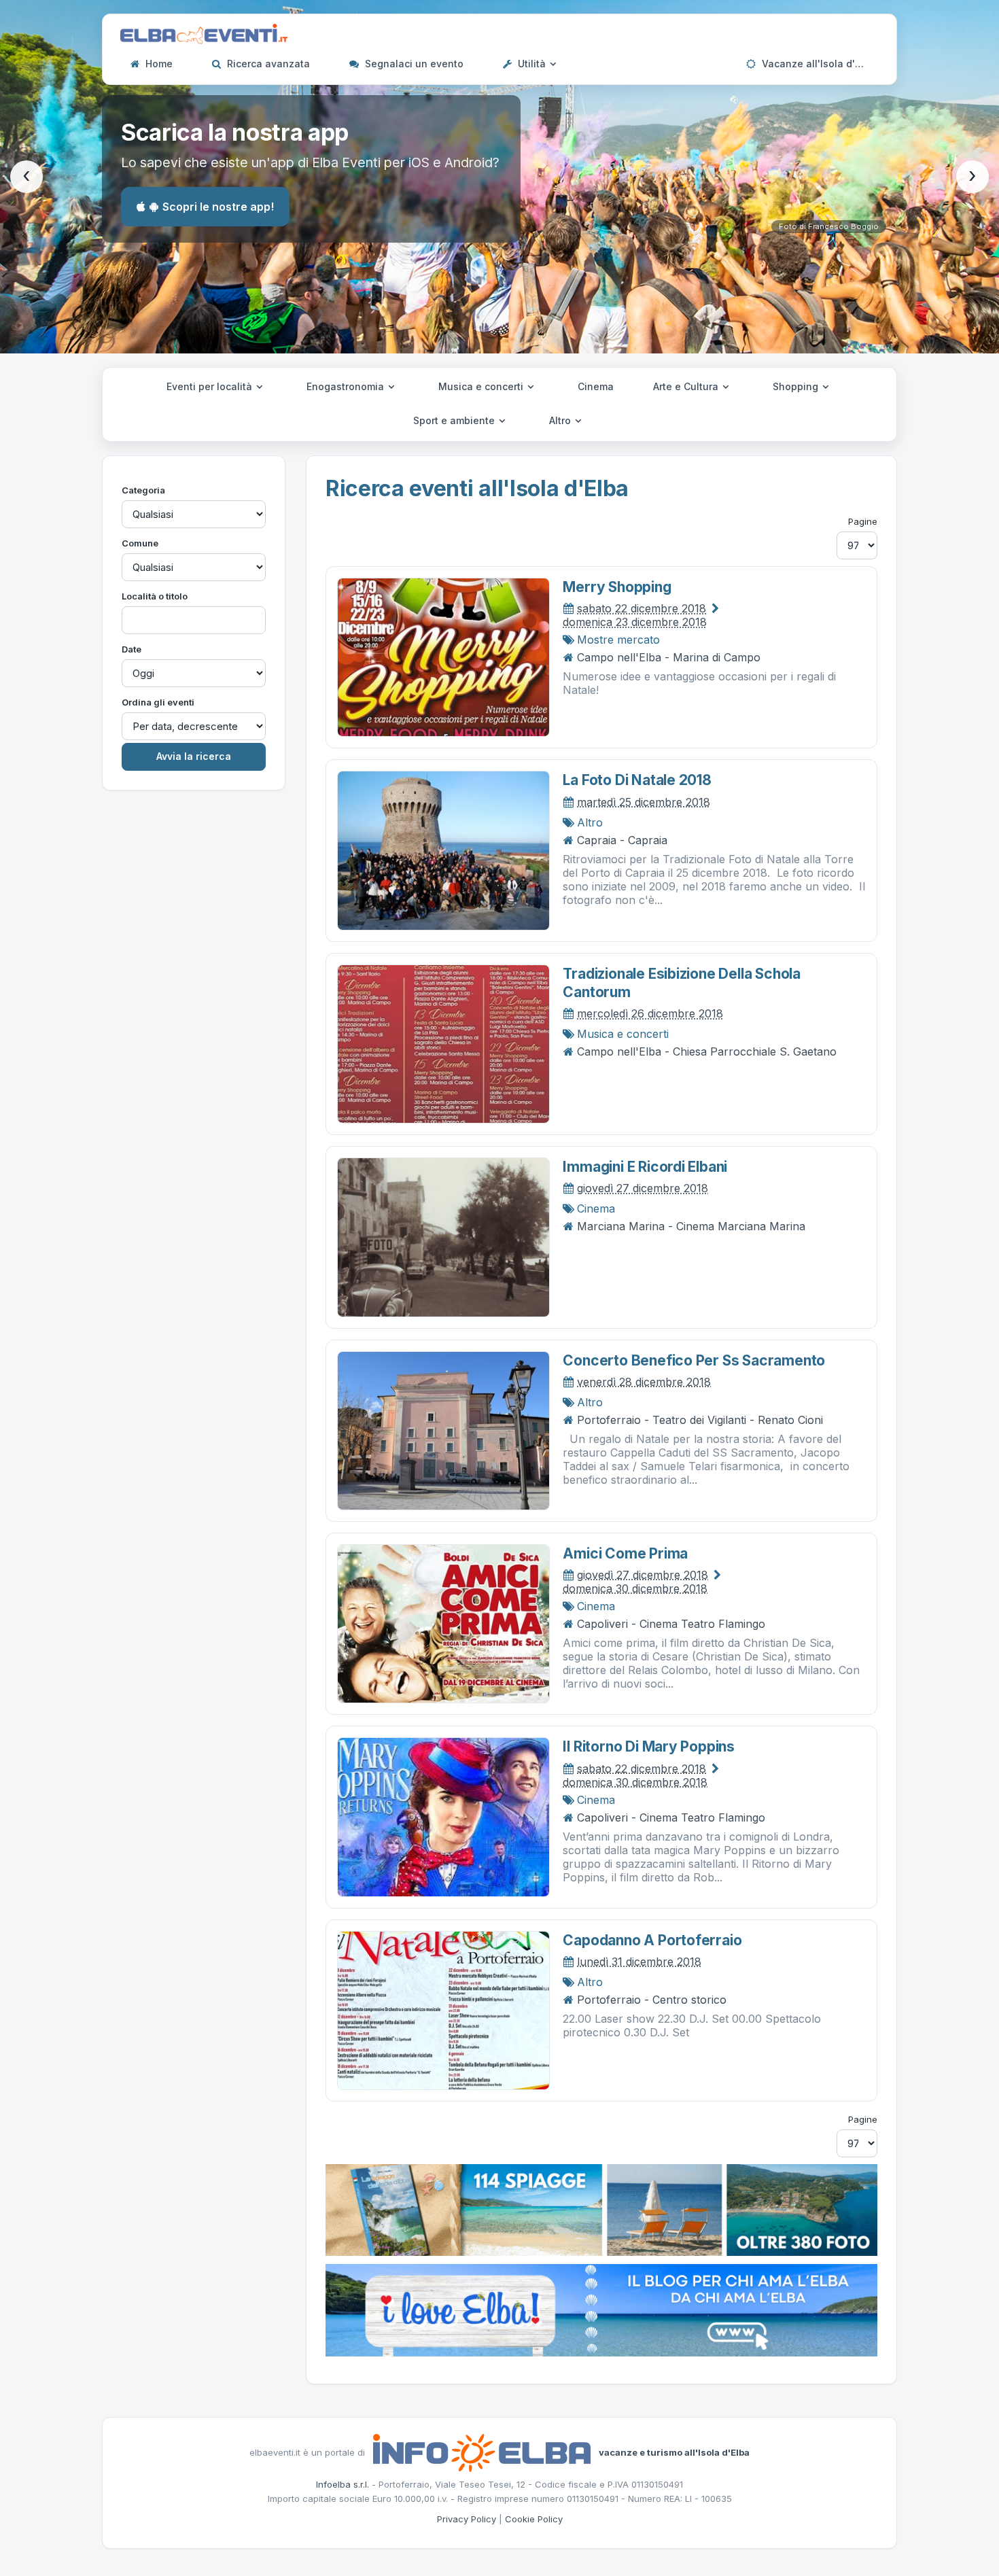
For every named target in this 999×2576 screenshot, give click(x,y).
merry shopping (617, 587)
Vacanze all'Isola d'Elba (817, 64)
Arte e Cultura (687, 386)
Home (158, 64)
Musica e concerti (482, 386)
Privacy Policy (467, 2519)
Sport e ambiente (455, 420)
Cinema (596, 386)
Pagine (863, 521)
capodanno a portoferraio (652, 1940)
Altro (561, 420)
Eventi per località (211, 386)
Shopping (797, 386)
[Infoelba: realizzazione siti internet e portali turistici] (482, 2452)
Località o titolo (155, 596)
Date (132, 649)
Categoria (143, 490)
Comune (140, 543)
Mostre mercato (618, 640)
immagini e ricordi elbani (645, 1167)
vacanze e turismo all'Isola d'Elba (674, 2452)
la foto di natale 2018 (637, 780)
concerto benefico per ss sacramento (694, 1360)
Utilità (532, 64)
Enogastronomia (347, 386)
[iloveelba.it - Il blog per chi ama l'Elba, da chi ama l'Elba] (601, 2309)
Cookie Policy (534, 2519)
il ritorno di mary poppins (649, 1746)
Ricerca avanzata (267, 64)
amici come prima (625, 1553)
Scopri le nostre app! (218, 207)
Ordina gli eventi (158, 702)
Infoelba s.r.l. (343, 2484)
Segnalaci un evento (413, 64)
